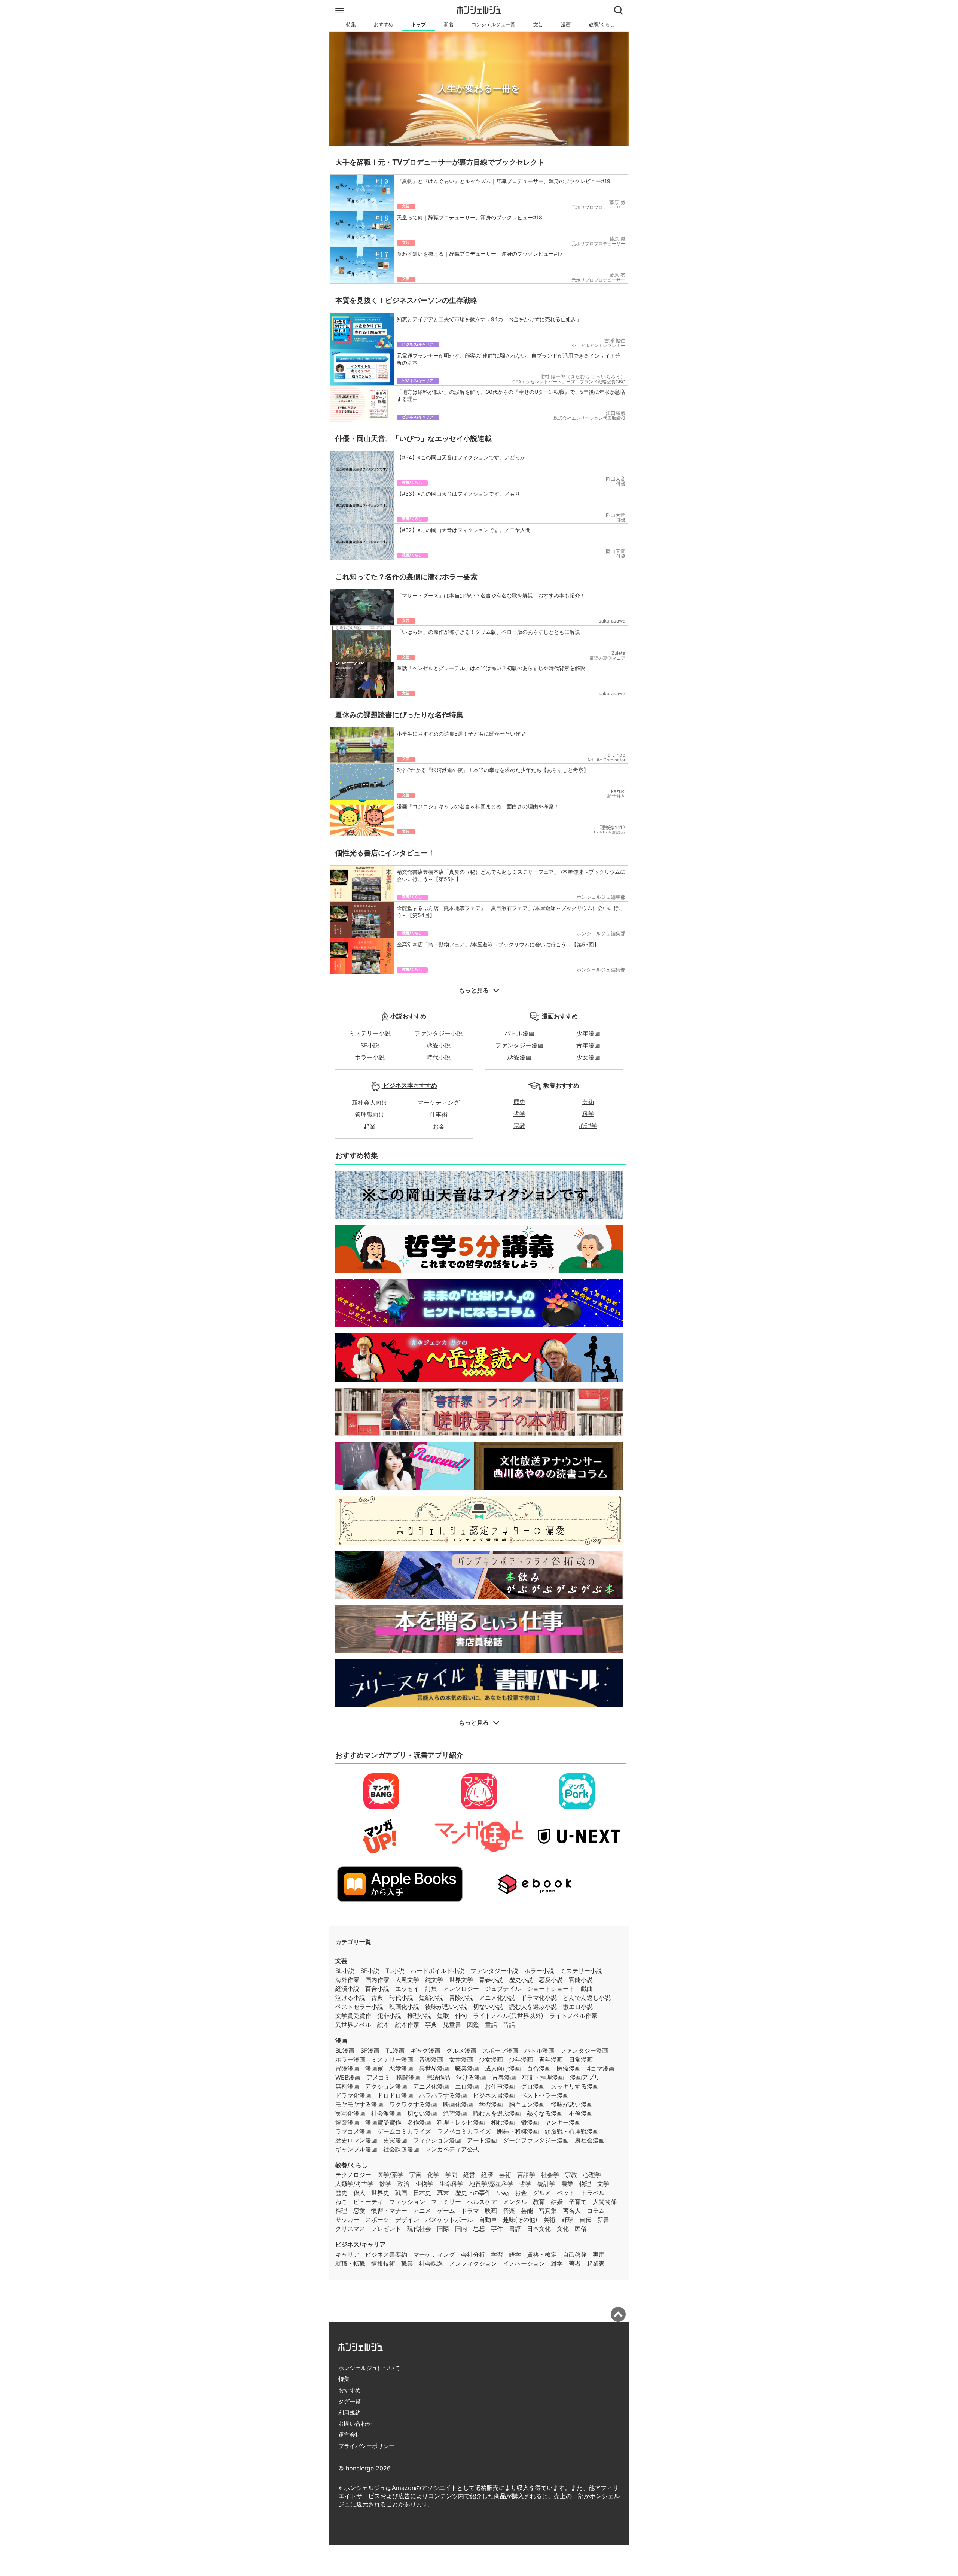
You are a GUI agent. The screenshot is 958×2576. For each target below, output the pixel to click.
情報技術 (383, 2263)
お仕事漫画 (500, 2086)
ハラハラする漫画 (443, 2095)
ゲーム (446, 2211)
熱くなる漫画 (545, 2113)
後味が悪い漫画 (572, 2104)
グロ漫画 (533, 2086)
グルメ (542, 2193)
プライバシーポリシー (366, 2446)
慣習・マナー (389, 2211)
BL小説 (345, 1971)
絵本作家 (407, 2025)
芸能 (527, 2211)
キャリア (347, 2254)
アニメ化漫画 (431, 2086)
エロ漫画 (467, 2086)
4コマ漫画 (601, 2068)
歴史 (519, 1102)
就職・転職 (350, 2263)
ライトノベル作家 (573, 2016)
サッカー (347, 2220)
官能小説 (581, 1980)
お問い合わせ (355, 2423)
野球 (567, 2220)
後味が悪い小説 (446, 2007)
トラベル (593, 2193)
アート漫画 (482, 2140)
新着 (449, 25)
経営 (469, 2175)
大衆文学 (407, 1980)
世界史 (380, 2193)
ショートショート (551, 1989)
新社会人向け (370, 1103)
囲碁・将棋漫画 (518, 2131)
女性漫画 (461, 2059)
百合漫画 (539, 2068)
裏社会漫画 (590, 2140)
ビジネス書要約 (386, 2254)
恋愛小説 (439, 1045)
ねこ (341, 2202)
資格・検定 (542, 2254)
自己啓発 (575, 2254)
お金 (439, 1126)
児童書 (452, 2025)
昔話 (509, 2025)
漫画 (566, 25)
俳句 (461, 2016)
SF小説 (370, 1045)
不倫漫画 (581, 2113)
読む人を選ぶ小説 (533, 2007)
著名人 (572, 2211)
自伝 (585, 2220)
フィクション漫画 (437, 2140)
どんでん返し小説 (587, 1998)
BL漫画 (345, 2050)
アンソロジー (461, 1989)
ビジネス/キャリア (360, 2244)
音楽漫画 (431, 2059)
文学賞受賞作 (353, 2016)
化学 (433, 2175)
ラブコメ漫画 (353, 2131)
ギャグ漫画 (425, 2050)
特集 (351, 25)
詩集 (431, 1989)
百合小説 (377, 1989)
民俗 (581, 2229)
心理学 (588, 1126)
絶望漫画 (455, 2113)
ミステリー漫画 (392, 2059)
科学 (588, 1114)
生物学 (424, 2184)
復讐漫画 (347, 2122)
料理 (341, 2211)
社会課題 (431, 2263)
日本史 (422, 2193)
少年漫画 (588, 1033)
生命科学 (451, 2184)
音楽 (509, 2211)
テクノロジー (353, 2175)
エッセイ (407, 1989)
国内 (461, 2229)
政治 (403, 2184)
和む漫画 (503, 2122)
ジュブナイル (503, 1989)
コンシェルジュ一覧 (493, 25)
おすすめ (384, 25)
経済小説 (347, 1989)
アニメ (422, 2211)
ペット (566, 2193)
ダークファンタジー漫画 (536, 2140)
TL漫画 (395, 2050)
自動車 (488, 2220)
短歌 (443, 2016)
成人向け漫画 (503, 2068)
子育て (578, 2202)
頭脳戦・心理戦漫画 (572, 2131)
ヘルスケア (482, 2202)
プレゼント (386, 2229)
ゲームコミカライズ (404, 2131)
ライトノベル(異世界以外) (508, 2016)
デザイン (407, 2220)
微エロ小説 (578, 2007)
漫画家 (374, 2068)
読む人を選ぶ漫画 (497, 2113)
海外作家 (347, 1980)
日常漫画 (581, 2059)
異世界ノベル (353, 2025)
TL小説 (395, 1971)
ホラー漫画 (350, 2059)
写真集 (548, 2211)
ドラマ (470, 2211)
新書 (603, 2220)
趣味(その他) (520, 2220)
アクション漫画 (386, 2086)
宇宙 (415, 2175)
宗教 (519, 1126)
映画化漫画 (458, 2104)
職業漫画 (467, 2068)
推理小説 (419, 2016)
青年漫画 (588, 1045)
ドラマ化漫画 (353, 2095)
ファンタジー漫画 (519, 1045)
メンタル (515, 2202)
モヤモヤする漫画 (359, 2104)
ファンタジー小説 (439, 1033)
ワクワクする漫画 (413, 2104)
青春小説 (491, 1980)
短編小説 (431, 1998)
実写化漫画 (350, 2113)
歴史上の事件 (473, 2193)
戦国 (401, 2193)
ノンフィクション (473, 2263)
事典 (431, 2025)
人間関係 (605, 2202)
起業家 (596, 2263)
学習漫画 (491, 2104)
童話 (491, 2025)
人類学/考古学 (354, 2184)
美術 (549, 2220)
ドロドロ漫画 (395, 2095)
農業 (567, 2184)
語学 (515, 2254)
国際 (443, 2229)
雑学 (557, 2263)
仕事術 (439, 1114)
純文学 (434, 1980)
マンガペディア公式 (452, 2149)
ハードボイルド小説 (437, 1971)
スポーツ (377, 2220)
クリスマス (350, 2229)
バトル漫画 (519, 1033)
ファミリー (446, 2202)
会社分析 (473, 2254)
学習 (497, 2254)
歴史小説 (521, 1980)
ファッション (407, 2202)
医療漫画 (569, 2068)
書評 (515, 2229)
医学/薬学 (390, 2175)
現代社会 (419, 2229)
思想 (479, 2229)
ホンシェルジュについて (369, 2368)
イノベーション (524, 2263)
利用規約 (350, 2413)
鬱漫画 (530, 2122)
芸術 (588, 1102)
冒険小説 (461, 1998)
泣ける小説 (350, 1998)
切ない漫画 (422, 2113)
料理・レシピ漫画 (461, 2122)
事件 (497, 2229)
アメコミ (378, 2077)
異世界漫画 (434, 2068)
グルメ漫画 (461, 2050)
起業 (370, 1126)
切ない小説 (488, 2007)
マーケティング (439, 1103)
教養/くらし (602, 25)
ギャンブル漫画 (356, 2149)
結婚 (557, 2202)
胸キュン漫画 (527, 2104)
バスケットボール (449, 2220)
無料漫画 (347, 2086)
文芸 (538, 25)
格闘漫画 (408, 2077)
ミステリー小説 (370, 1033)
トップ (419, 25)
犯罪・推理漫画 (543, 2077)
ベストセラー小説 (359, 2007)
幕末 (443, 2193)
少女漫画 (588, 1057)
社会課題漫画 (401, 2149)
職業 (407, 2263)
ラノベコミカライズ (464, 2131)
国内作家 (377, 1980)
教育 (539, 2202)
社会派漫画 (386, 2113)
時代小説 (439, 1057)
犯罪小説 (389, 2016)
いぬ (503, 2193)
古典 (377, 1998)
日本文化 (539, 2229)
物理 (585, 2184)
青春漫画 (504, 2077)
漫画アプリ (585, 2077)
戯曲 (587, 1989)
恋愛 (359, 2211)
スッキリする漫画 (575, 2086)
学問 (451, 2175)
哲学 (519, 1114)
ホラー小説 (370, 1057)
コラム (596, 2211)
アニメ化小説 (497, 1998)
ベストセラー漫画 (545, 2095)
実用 (599, 2254)
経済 (487, 2175)
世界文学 (461, 1980)
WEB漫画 (348, 2077)
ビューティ (368, 2202)
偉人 (359, 2193)
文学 (603, 2184)
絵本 (383, 2025)
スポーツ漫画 (500, 2050)
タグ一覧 (350, 2401)
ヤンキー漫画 (563, 2122)
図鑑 (473, 2025)
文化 (563, 2229)
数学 (385, 2184)
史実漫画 (395, 2140)
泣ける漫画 (471, 2077)
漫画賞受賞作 (383, 2122)
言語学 (526, 2175)
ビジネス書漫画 (494, 2095)
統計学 (546, 2184)
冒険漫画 (347, 2068)
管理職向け (370, 1114)
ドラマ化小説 (539, 1998)
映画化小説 (404, 2007)
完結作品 (438, 2077)
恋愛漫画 (519, 1057)
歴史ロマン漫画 (356, 2140)
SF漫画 (370, 2050)
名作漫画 (419, 2122)
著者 (575, 2263)
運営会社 (350, 2435)
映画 (491, 2211)
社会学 (550, 2175)
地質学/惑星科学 (491, 2184)
